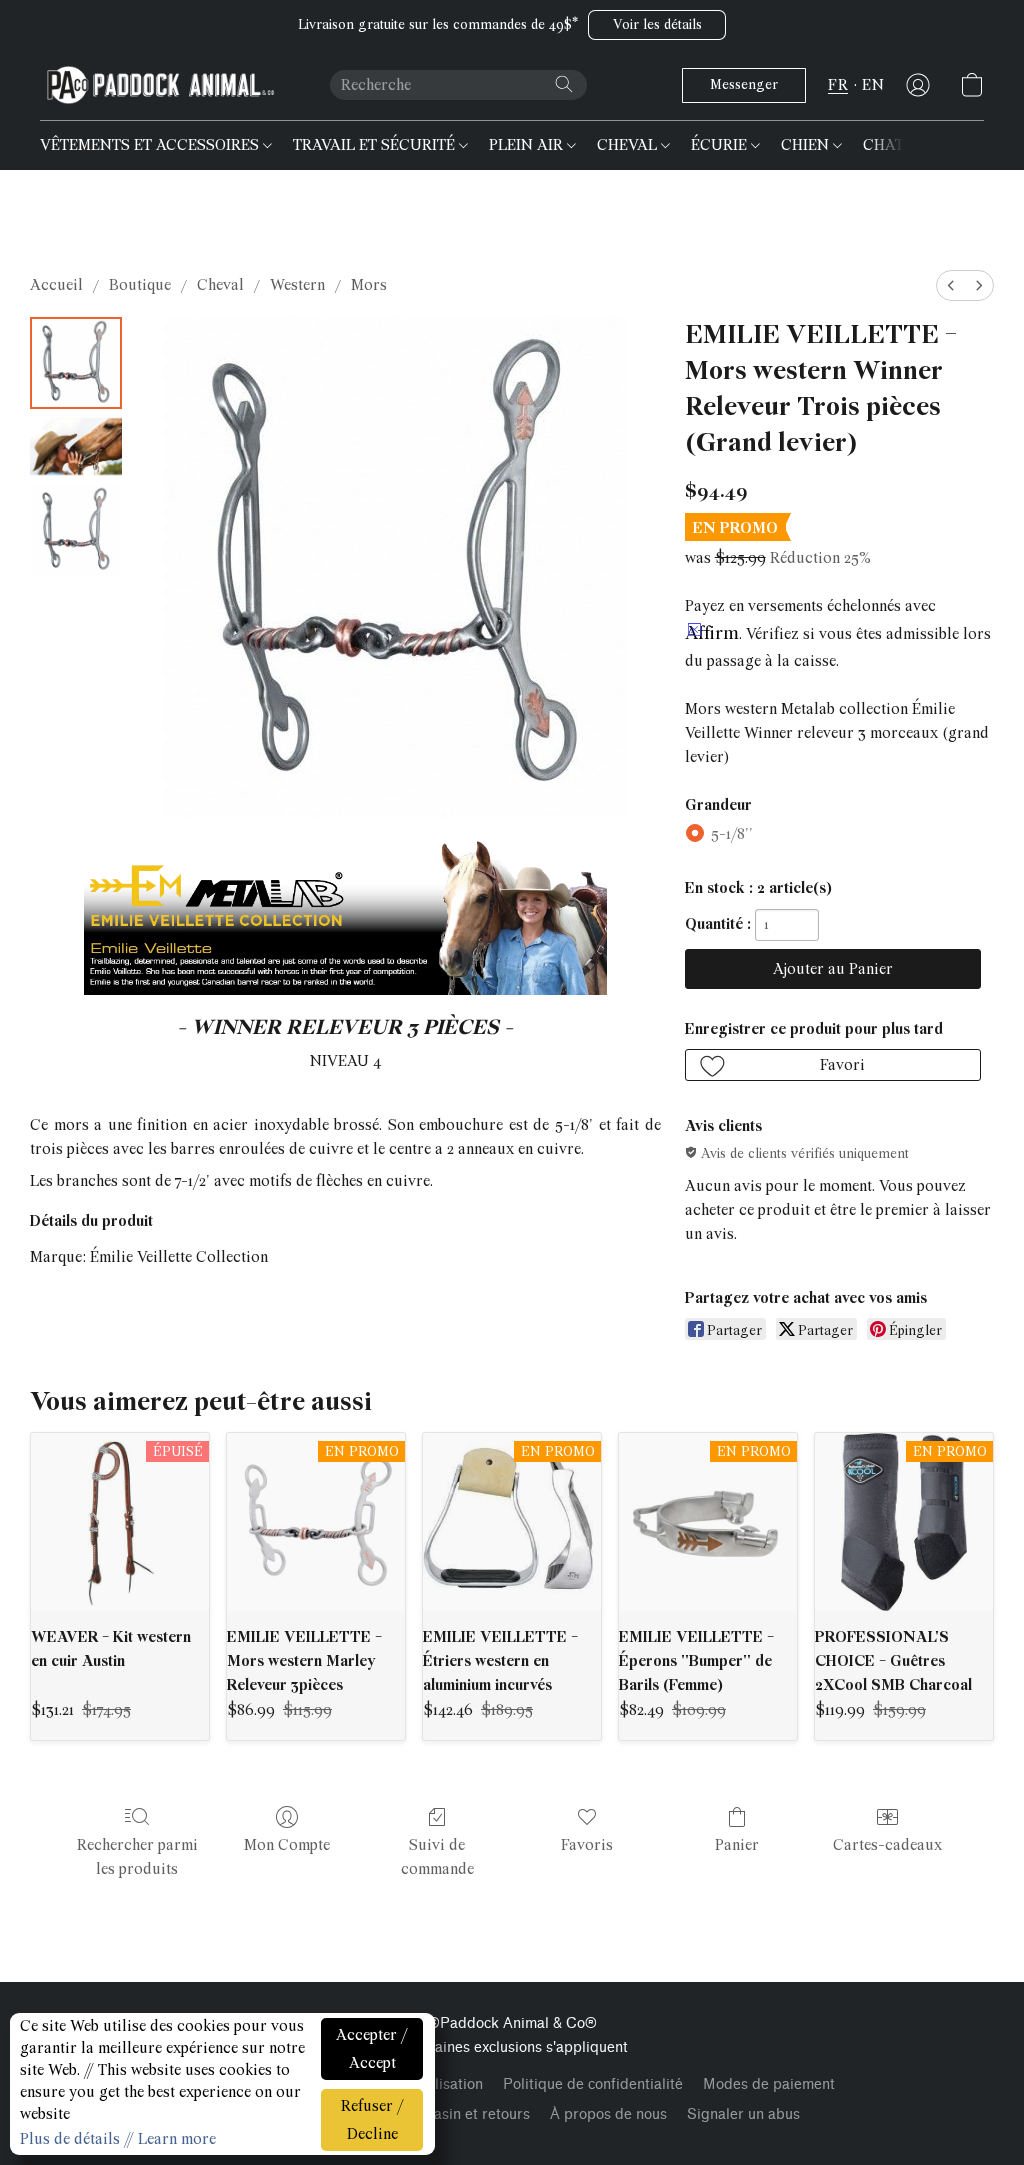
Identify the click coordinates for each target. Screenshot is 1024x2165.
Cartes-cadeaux (887, 1845)
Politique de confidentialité (593, 2084)
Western (297, 285)
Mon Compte (287, 1845)
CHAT (885, 145)
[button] (657, 25)
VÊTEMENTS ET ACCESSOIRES (151, 145)
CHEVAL (629, 145)
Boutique (140, 285)
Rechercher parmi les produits (137, 1857)
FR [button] (838, 85)
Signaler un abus (743, 2114)
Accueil (56, 285)
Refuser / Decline (372, 2120)
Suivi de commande (437, 1857)
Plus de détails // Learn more (118, 2139)
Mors (369, 285)
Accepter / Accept (372, 2049)
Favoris (587, 1845)
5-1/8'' (732, 834)
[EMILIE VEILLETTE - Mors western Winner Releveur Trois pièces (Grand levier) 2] (76, 530)
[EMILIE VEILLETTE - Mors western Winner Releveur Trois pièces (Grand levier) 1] (76, 446)
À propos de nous (608, 2114)
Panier (737, 1845)
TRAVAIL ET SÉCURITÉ (376, 145)
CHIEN (807, 145)
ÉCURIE (721, 145)
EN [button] (873, 85)
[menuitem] (951, 285)
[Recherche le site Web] (564, 84)
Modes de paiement (769, 2084)
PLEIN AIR (528, 145)
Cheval (220, 285)
